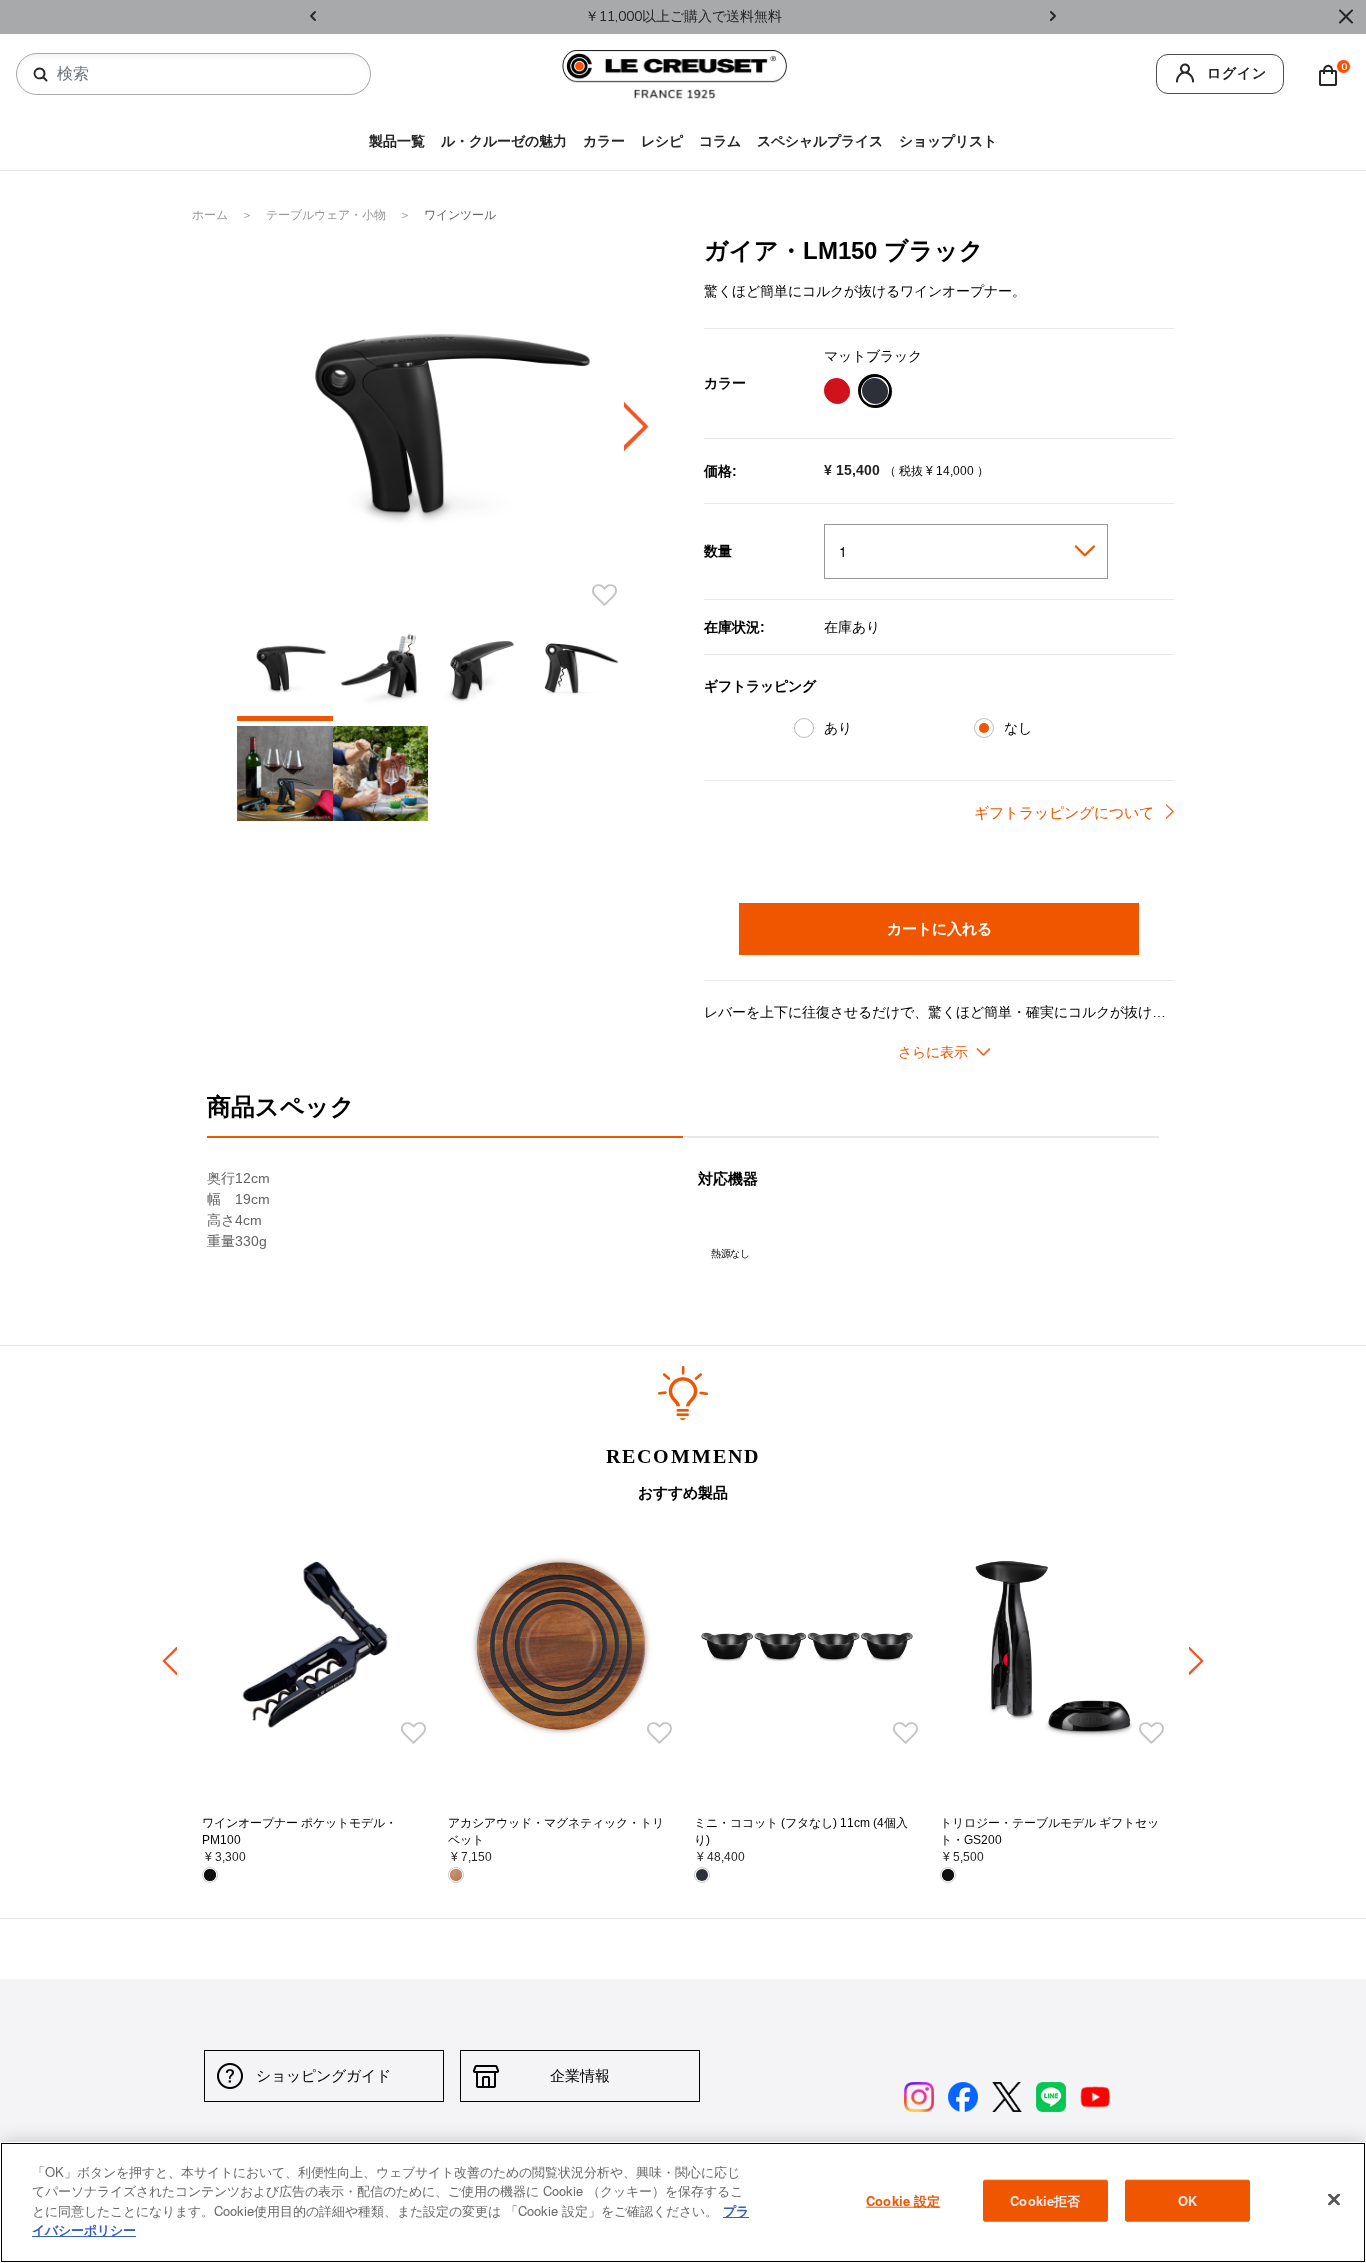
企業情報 (580, 2075)
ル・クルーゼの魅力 (504, 141)
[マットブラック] (874, 393)
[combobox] (201, 74)
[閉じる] (1334, 2200)
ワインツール (460, 215)
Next (1053, 17)
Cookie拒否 (1045, 2200)
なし (1018, 728)
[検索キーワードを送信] (41, 75)
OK (1187, 2200)
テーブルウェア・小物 (327, 215)
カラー (604, 141)
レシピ (662, 141)
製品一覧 (397, 141)
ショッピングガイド (323, 2075)
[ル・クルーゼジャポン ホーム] (675, 73)
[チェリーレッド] (836, 393)
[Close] (1346, 17)
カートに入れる (939, 928)
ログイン (1237, 73)
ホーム (211, 215)
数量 (718, 551)
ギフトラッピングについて (1064, 812)
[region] (683, 2202)
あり (838, 728)
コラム (720, 141)
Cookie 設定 (903, 2200)
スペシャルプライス (820, 141)
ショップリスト (948, 141)
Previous (313, 17)
